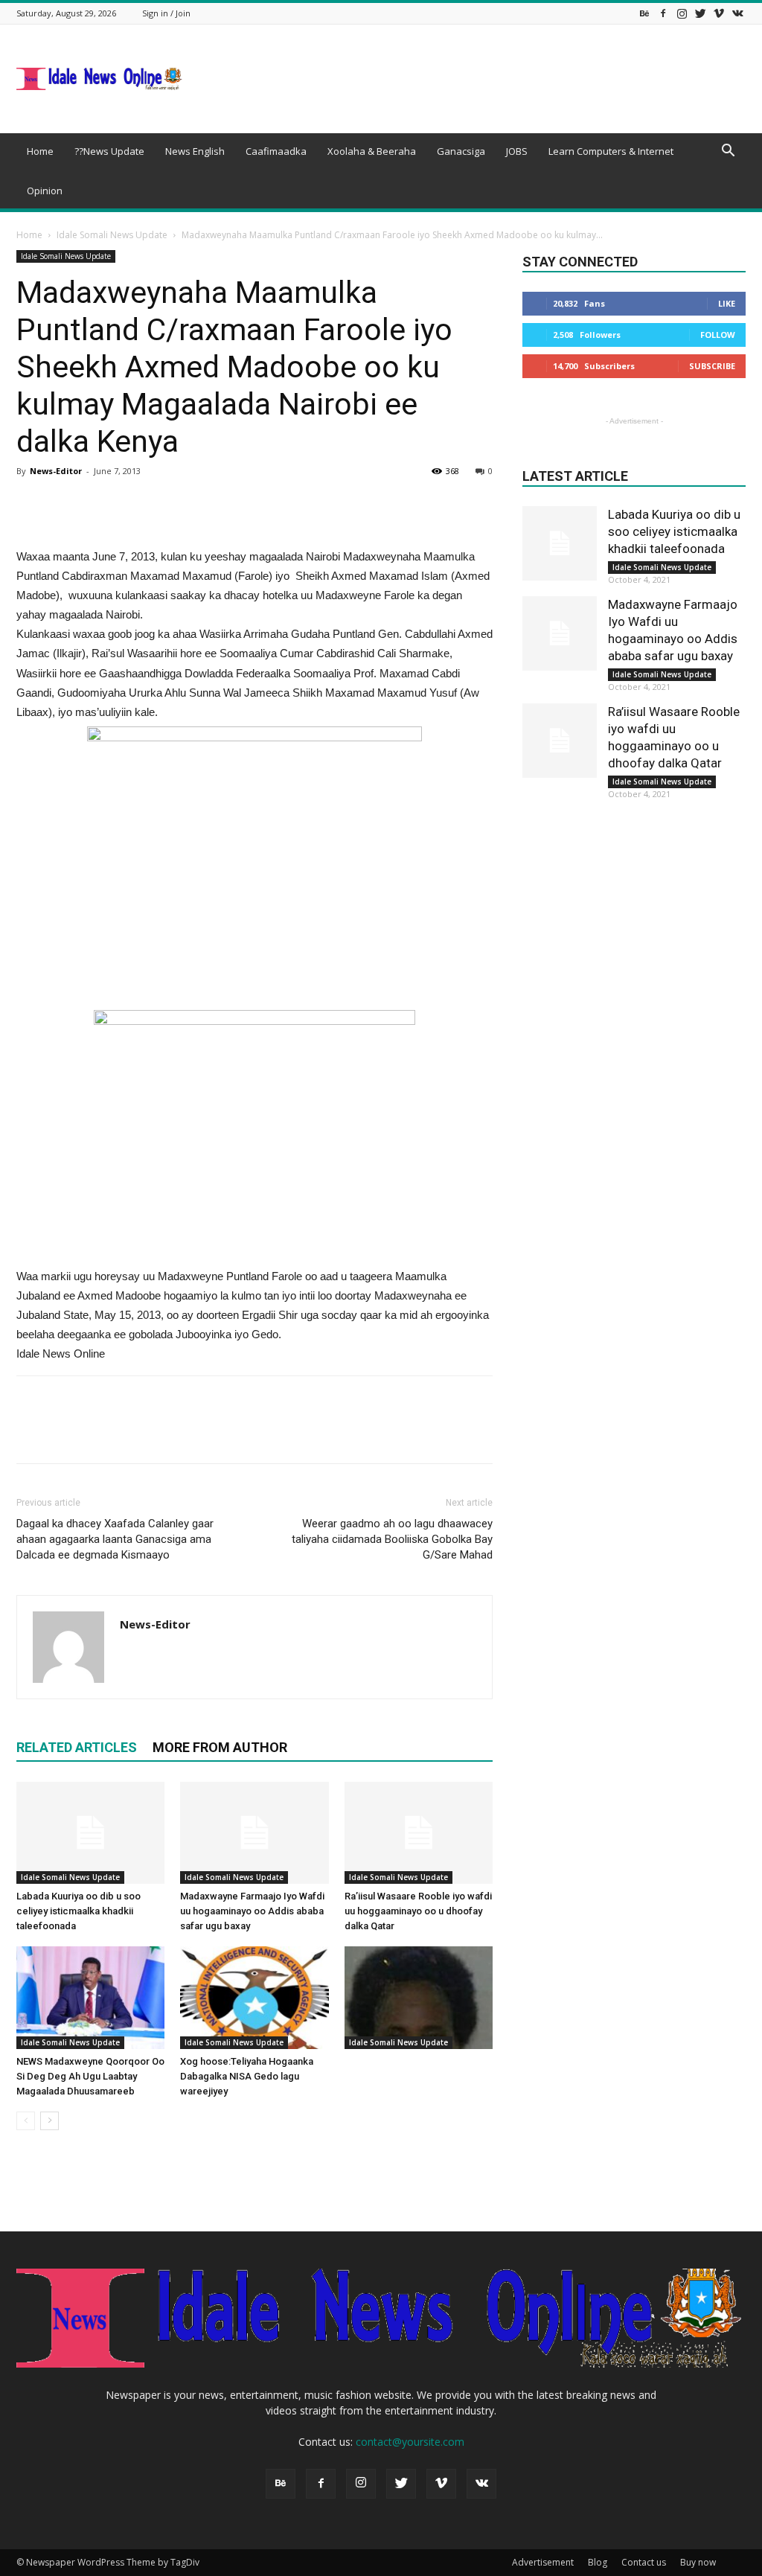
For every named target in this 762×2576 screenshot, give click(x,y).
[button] (728, 152)
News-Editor (56, 471)
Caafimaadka (276, 151)
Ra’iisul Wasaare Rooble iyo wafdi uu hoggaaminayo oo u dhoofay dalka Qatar (418, 1911)
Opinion (45, 191)
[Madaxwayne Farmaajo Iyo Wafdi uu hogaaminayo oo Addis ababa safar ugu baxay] (254, 1833)
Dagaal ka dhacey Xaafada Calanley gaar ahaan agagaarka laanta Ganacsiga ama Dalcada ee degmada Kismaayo (115, 1539)
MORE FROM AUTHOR (220, 1747)
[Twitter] (700, 13)
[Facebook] (663, 13)
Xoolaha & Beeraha (372, 151)
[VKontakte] (737, 13)
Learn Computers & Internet (611, 151)
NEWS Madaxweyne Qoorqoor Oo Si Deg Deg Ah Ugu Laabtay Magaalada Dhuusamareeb (90, 2076)
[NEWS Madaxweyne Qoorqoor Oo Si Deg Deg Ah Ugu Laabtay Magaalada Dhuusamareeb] (90, 1997)
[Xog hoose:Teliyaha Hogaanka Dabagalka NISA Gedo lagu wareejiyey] (254, 1997)
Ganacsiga (461, 151)
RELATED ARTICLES (77, 1747)
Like (727, 303)
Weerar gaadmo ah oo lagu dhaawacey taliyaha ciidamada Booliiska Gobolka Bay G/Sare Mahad (392, 1539)
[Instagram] (682, 13)
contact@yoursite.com (410, 2442)
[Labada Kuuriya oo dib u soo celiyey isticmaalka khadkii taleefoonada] (90, 1833)
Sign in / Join (166, 13)
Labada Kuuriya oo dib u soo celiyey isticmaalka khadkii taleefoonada (79, 1911)
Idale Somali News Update (112, 235)
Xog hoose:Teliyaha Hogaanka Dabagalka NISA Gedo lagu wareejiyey (247, 2076)
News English (195, 151)
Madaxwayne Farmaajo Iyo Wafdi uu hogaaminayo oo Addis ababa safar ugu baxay (252, 1911)
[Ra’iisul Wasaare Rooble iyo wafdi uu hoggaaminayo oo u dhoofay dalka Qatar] (419, 1833)
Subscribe (712, 366)
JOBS (517, 151)
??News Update (109, 151)
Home (40, 151)
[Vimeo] (719, 13)
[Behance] (644, 13)
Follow (718, 335)
